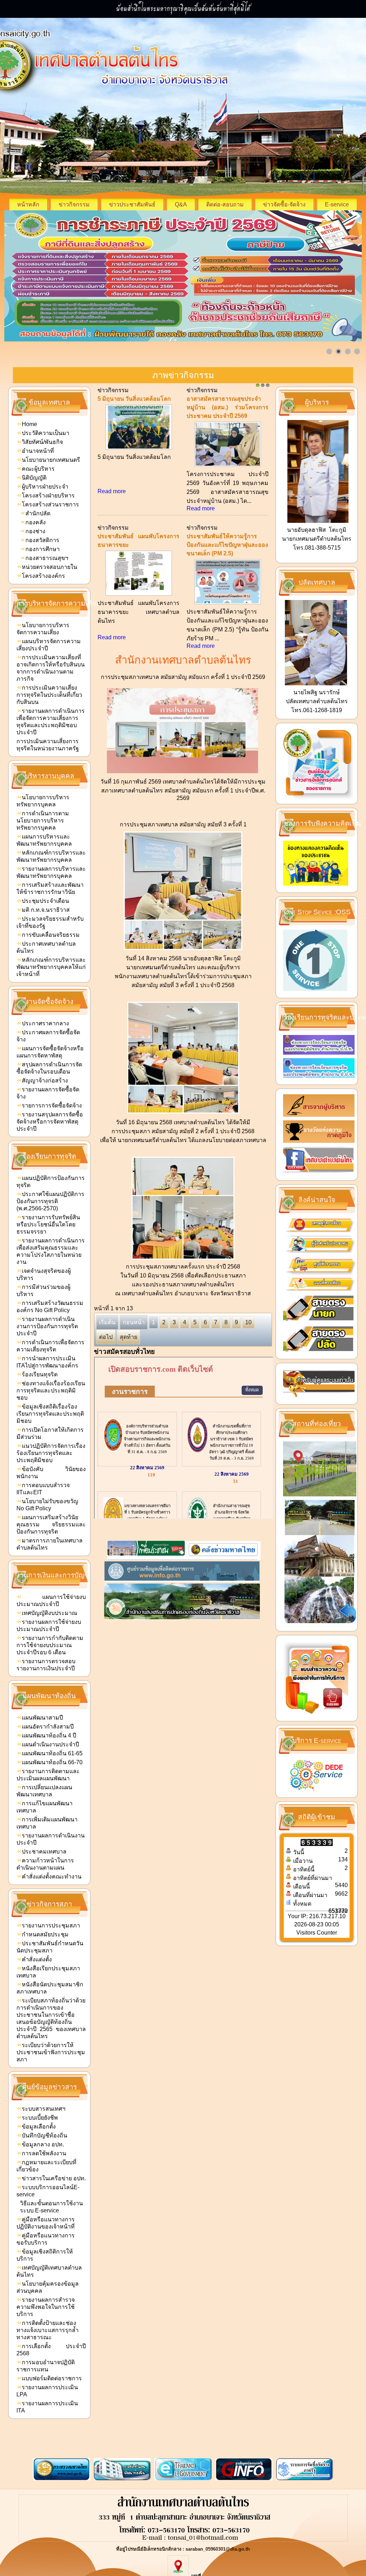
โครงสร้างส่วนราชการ (50, 504)
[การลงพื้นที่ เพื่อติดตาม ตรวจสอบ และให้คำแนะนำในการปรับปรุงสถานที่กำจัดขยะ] (139, 466)
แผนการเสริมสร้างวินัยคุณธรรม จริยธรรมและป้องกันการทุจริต (51, 1524)
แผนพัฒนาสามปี (42, 1718)
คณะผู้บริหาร (38, 469)
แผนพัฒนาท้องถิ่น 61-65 (52, 1753)
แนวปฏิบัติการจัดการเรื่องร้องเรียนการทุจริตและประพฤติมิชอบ (51, 1453)
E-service (337, 204)
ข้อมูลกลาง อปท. (43, 2144)
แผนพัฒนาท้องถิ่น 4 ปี (49, 1735)
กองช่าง (35, 531)
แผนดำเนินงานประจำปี (50, 1744)
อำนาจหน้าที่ (38, 451)
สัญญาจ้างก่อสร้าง (45, 1081)
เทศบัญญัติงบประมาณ (50, 1613)
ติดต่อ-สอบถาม (225, 204)
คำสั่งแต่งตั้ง (37, 1959)
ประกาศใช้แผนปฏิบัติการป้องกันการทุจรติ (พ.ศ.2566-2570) (50, 1201)
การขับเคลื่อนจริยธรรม (51, 935)
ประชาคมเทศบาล (44, 1852)
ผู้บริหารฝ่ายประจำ (45, 487)
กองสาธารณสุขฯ (47, 558)
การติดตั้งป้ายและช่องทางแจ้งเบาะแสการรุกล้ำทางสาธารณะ (48, 2330)
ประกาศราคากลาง (45, 1023)
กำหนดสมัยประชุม (45, 1934)
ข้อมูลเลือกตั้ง (39, 2127)
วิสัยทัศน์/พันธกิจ (42, 442)
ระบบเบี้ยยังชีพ (40, 2118)
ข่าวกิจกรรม (74, 204)
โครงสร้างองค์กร (43, 576)
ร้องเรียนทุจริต (40, 1374)
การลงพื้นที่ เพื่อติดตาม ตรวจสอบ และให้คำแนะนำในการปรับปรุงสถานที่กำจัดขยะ (139, 407)
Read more (112, 508)
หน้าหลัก (28, 204)
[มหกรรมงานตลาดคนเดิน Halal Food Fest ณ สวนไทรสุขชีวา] (139, 604)
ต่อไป (106, 1337)
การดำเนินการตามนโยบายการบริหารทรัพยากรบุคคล (43, 821)
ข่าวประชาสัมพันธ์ (132, 204)
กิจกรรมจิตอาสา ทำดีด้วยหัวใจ (225, 536)
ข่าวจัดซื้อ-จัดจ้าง (284, 204)
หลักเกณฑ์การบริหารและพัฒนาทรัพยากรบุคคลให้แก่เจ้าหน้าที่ (51, 967)
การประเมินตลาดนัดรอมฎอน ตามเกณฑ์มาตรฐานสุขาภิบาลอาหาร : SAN (224, 407)
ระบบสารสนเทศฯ (44, 2109)
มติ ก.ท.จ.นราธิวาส (46, 910)
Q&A (181, 204)
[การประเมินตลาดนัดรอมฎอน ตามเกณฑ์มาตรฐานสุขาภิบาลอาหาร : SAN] (228, 466)
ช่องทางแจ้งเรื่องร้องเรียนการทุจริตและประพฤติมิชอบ (51, 1390)
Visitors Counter (317, 1933)
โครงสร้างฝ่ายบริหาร (48, 496)
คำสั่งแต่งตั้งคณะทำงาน (52, 1877)
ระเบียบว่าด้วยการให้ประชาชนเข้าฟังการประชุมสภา (51, 2052)
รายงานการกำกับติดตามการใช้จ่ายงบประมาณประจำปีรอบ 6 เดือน (50, 1645)
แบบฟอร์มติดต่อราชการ (52, 2378)
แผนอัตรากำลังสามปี (48, 1727)
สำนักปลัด (38, 513)
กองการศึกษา (43, 549)
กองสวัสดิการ (42, 540)
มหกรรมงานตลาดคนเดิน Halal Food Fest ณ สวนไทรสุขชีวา (139, 545)
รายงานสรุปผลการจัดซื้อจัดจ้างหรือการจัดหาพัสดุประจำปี (50, 1122)
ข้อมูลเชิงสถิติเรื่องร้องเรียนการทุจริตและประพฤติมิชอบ (50, 1414)
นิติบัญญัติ (34, 478)
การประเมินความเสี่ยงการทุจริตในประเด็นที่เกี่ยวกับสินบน (49, 695)
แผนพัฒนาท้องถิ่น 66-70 (52, 1762)
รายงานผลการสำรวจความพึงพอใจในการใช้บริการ (46, 2307)
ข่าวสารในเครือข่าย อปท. (54, 2178)
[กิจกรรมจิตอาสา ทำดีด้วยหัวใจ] (228, 587)
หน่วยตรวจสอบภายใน (50, 567)
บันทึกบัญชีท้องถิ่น (44, 2135)
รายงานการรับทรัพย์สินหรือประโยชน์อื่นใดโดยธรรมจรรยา (48, 1224)
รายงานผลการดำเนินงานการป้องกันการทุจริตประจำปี (47, 1326)
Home (29, 424)
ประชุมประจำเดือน (45, 901)
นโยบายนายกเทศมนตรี (51, 460)
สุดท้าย (128, 1337)
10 (248, 1322)
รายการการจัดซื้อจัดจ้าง (52, 1106)
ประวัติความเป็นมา (46, 433)
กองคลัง (36, 522)
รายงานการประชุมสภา (51, 1925)
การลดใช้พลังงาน (44, 2153)
